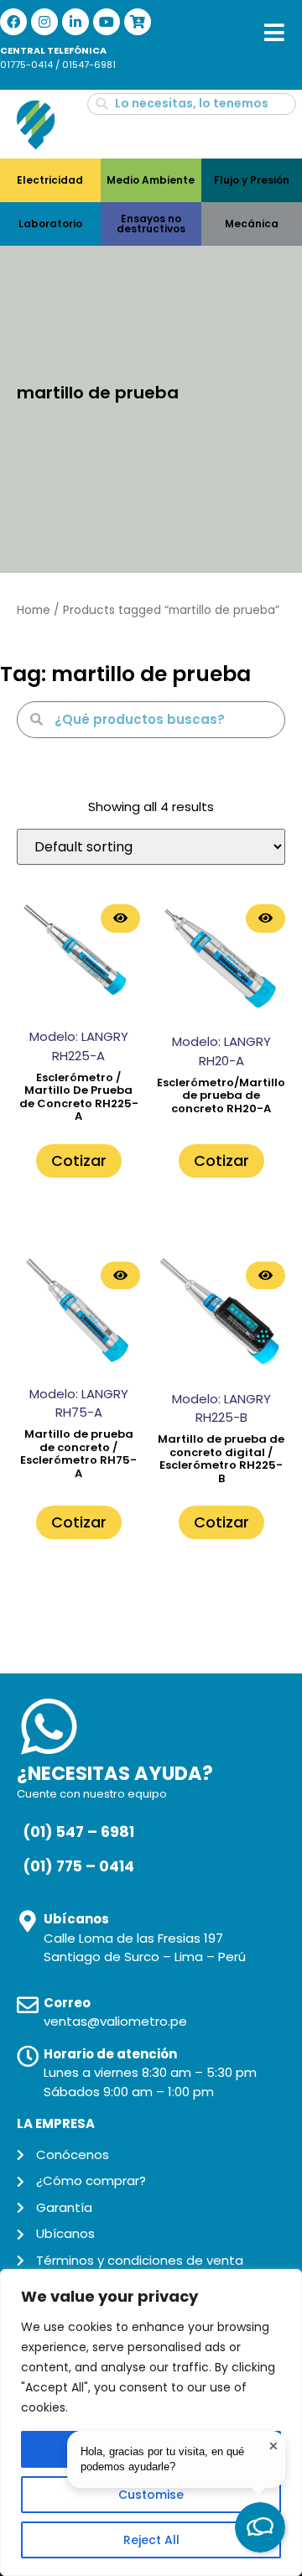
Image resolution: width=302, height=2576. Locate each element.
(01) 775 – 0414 (78, 1866)
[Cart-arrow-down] (138, 22)
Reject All (151, 2540)
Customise (151, 2495)
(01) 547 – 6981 (78, 1832)
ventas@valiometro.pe (115, 2021)
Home (34, 610)
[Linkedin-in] (75, 22)
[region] (151, 2422)
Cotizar (79, 1161)
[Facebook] (13, 22)
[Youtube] (107, 22)
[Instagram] (44, 22)
